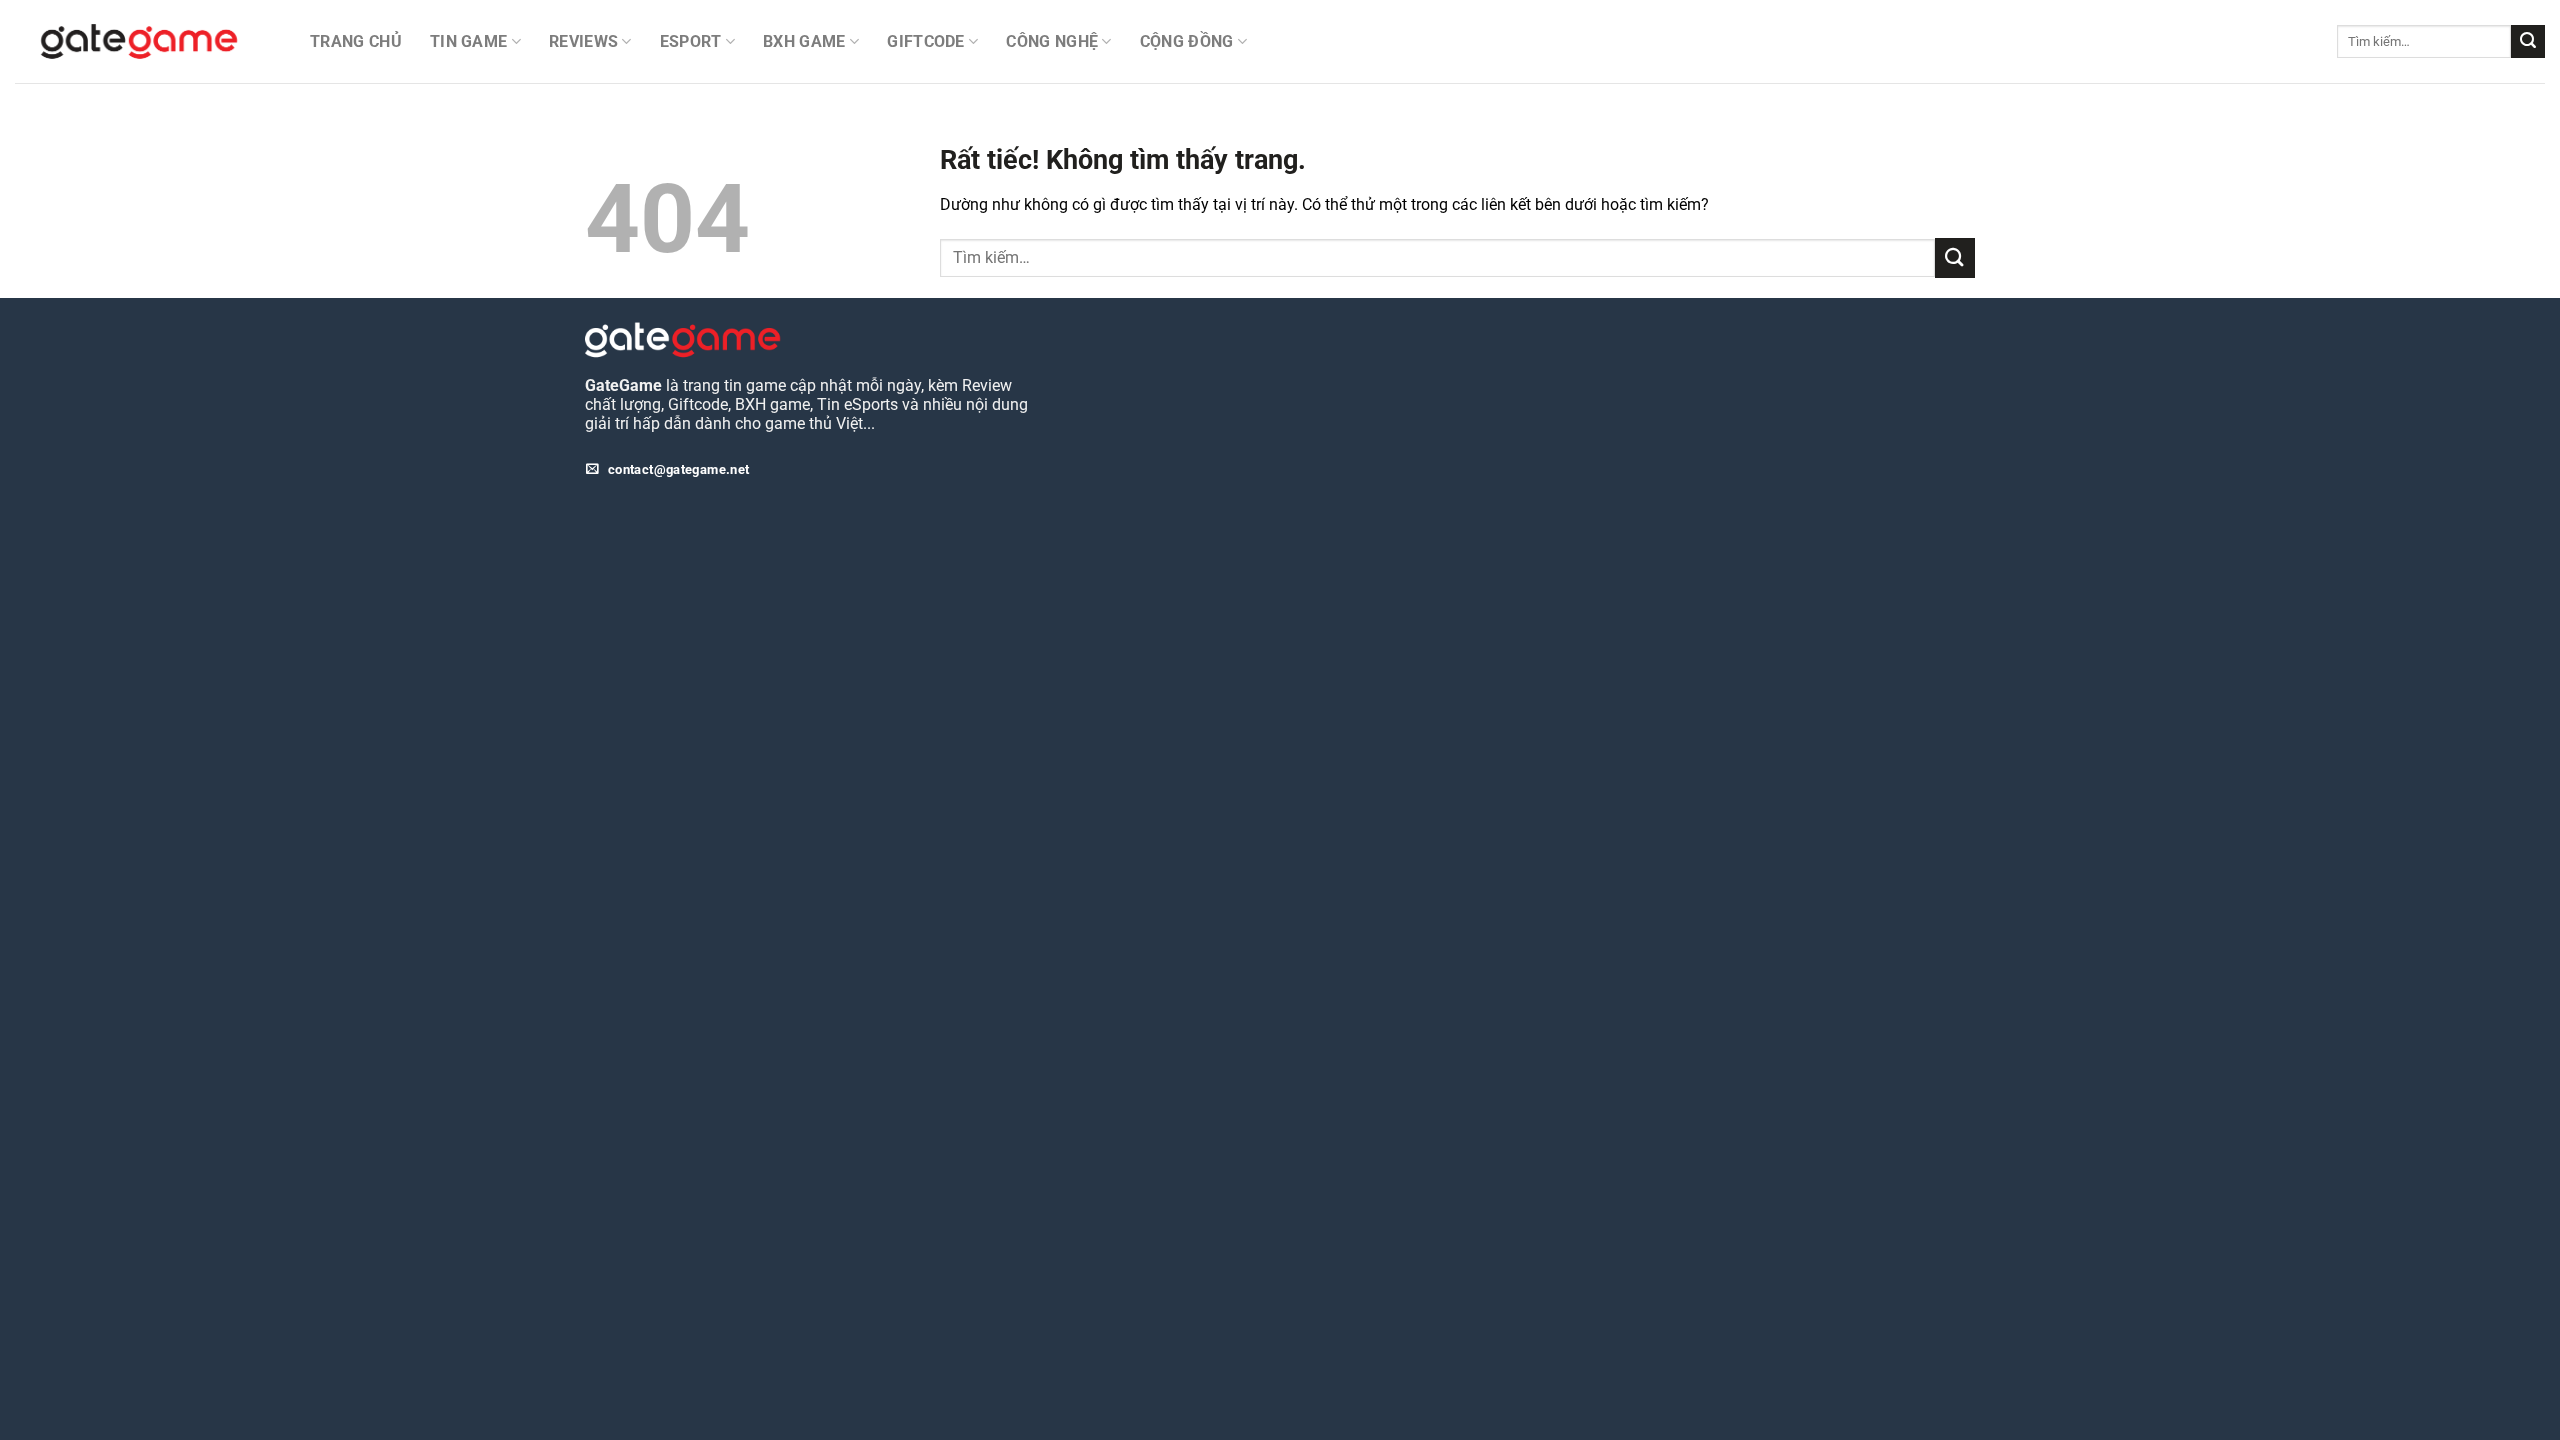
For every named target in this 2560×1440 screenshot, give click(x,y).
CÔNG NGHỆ (1052, 41)
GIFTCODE (926, 41)
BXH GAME (804, 41)
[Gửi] (2528, 42)
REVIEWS (583, 41)
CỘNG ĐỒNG (1187, 41)
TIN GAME (469, 41)
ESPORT (691, 41)
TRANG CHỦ (356, 41)
